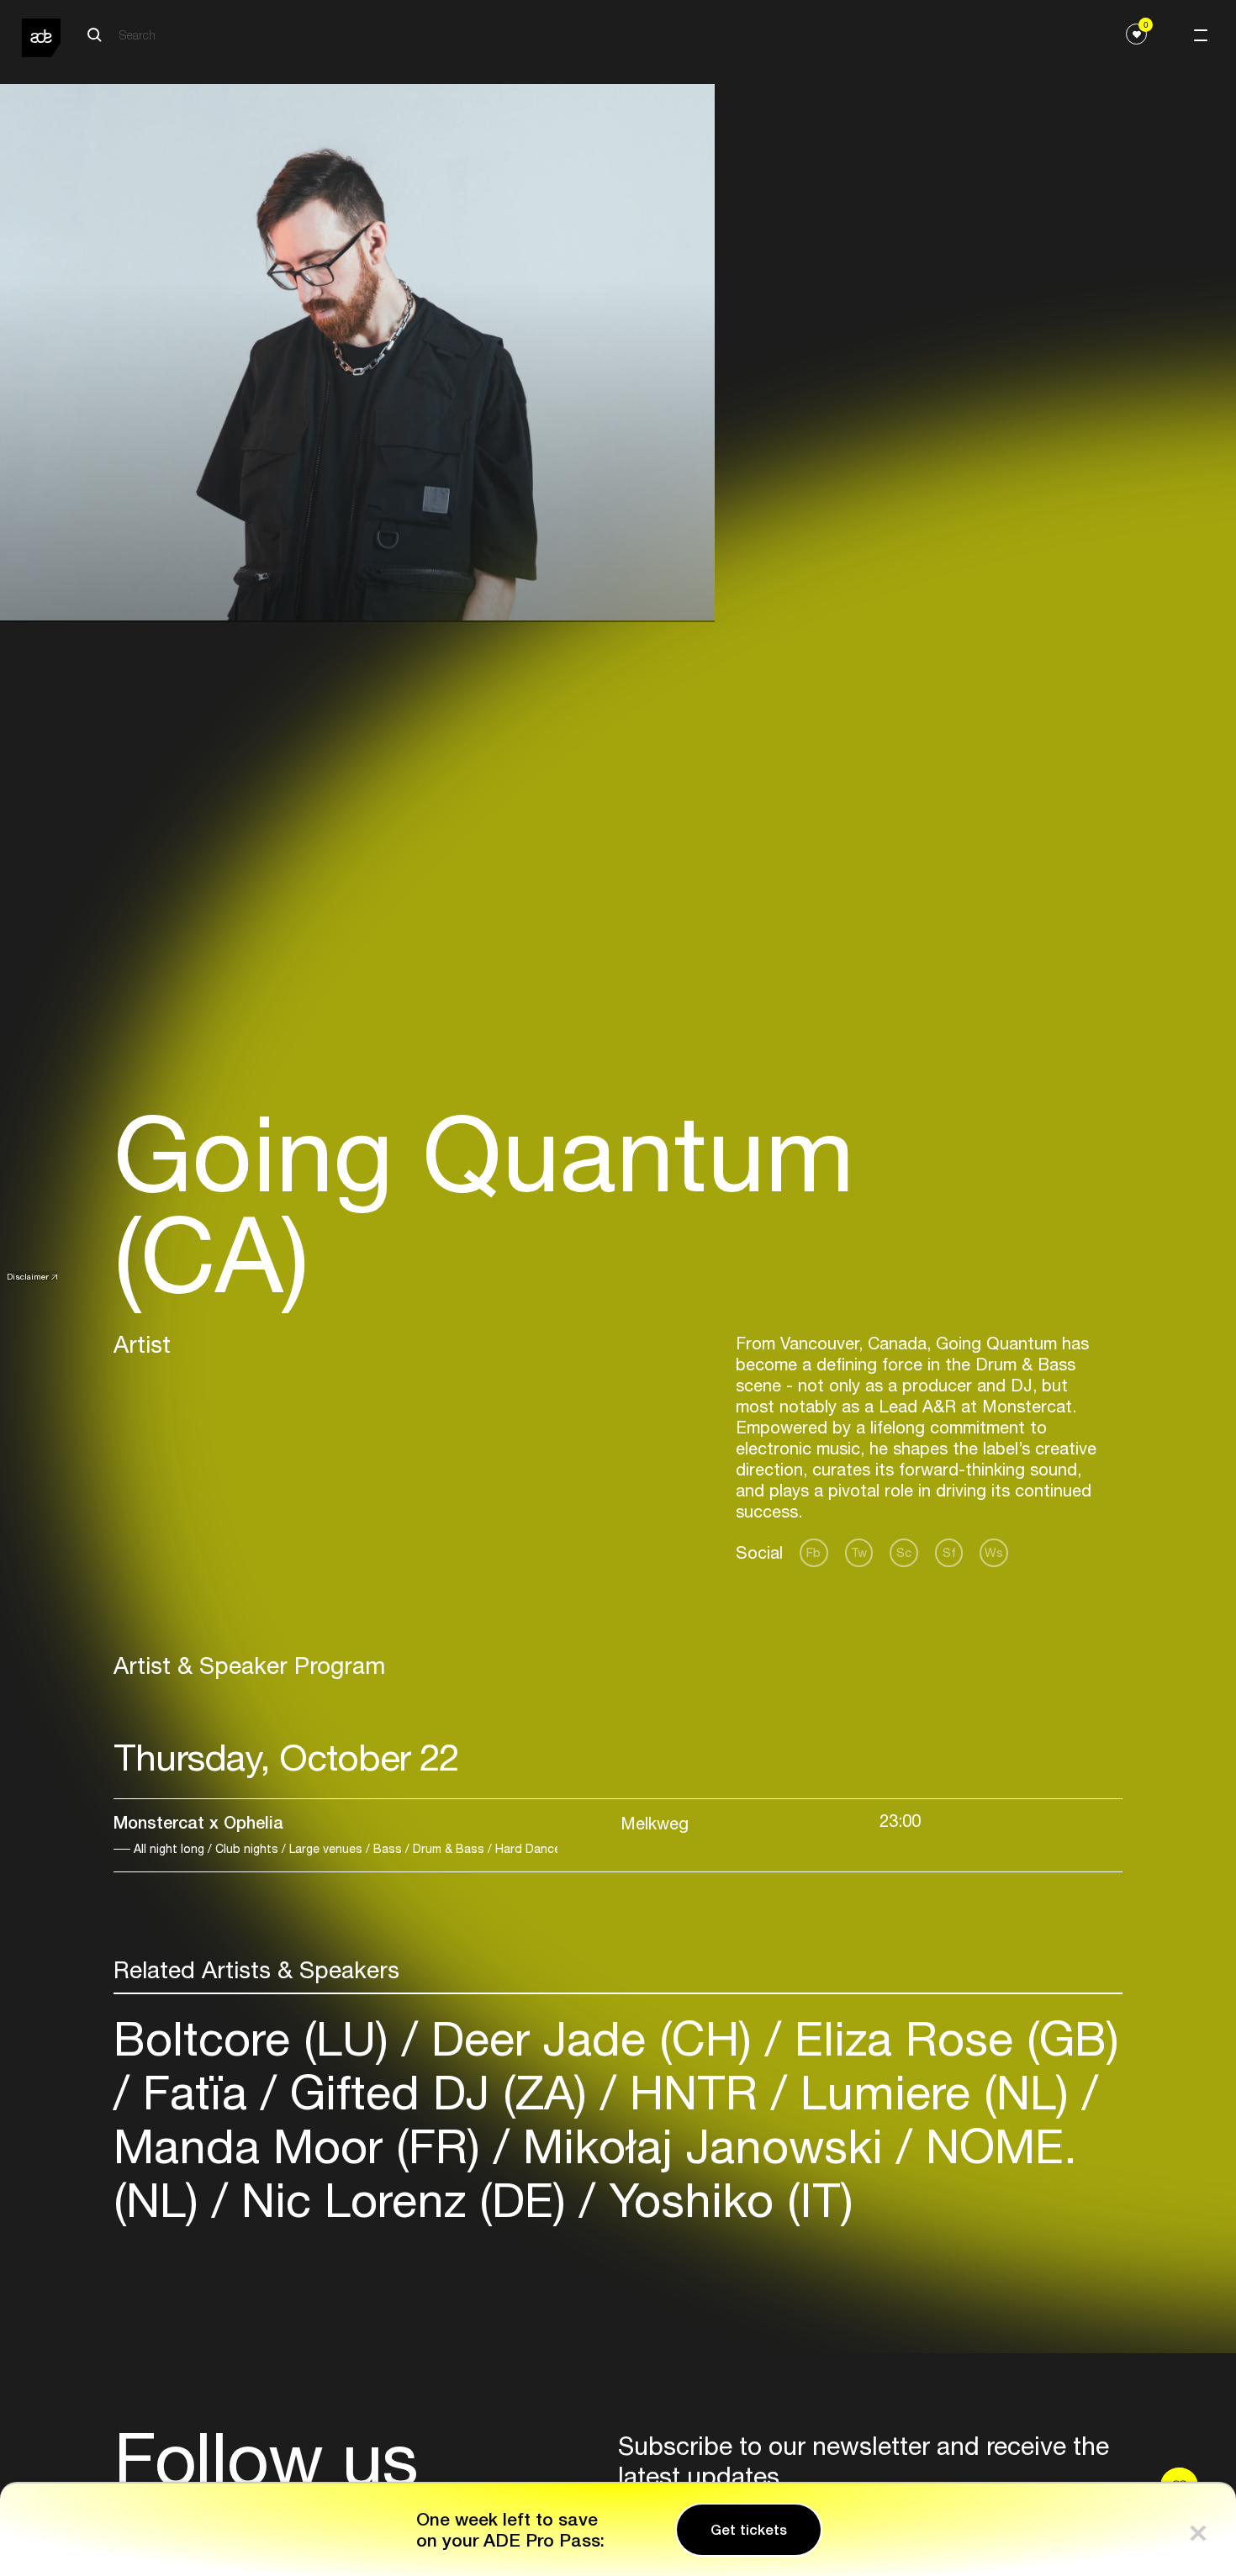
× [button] (1198, 2529)
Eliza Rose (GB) (950, 2038)
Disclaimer (28, 1276)
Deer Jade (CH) (592, 2038)
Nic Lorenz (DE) (404, 2200)
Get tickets (749, 2530)
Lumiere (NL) (935, 2092)
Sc (904, 1552)
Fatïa (195, 2092)
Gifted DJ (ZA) (438, 2092)
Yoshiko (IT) (724, 2200)
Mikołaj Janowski (703, 2146)
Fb (813, 1552)
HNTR (694, 2092)
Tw (859, 1552)
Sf (949, 1552)
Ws (994, 1552)
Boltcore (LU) (258, 2038)
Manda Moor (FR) (304, 2146)
